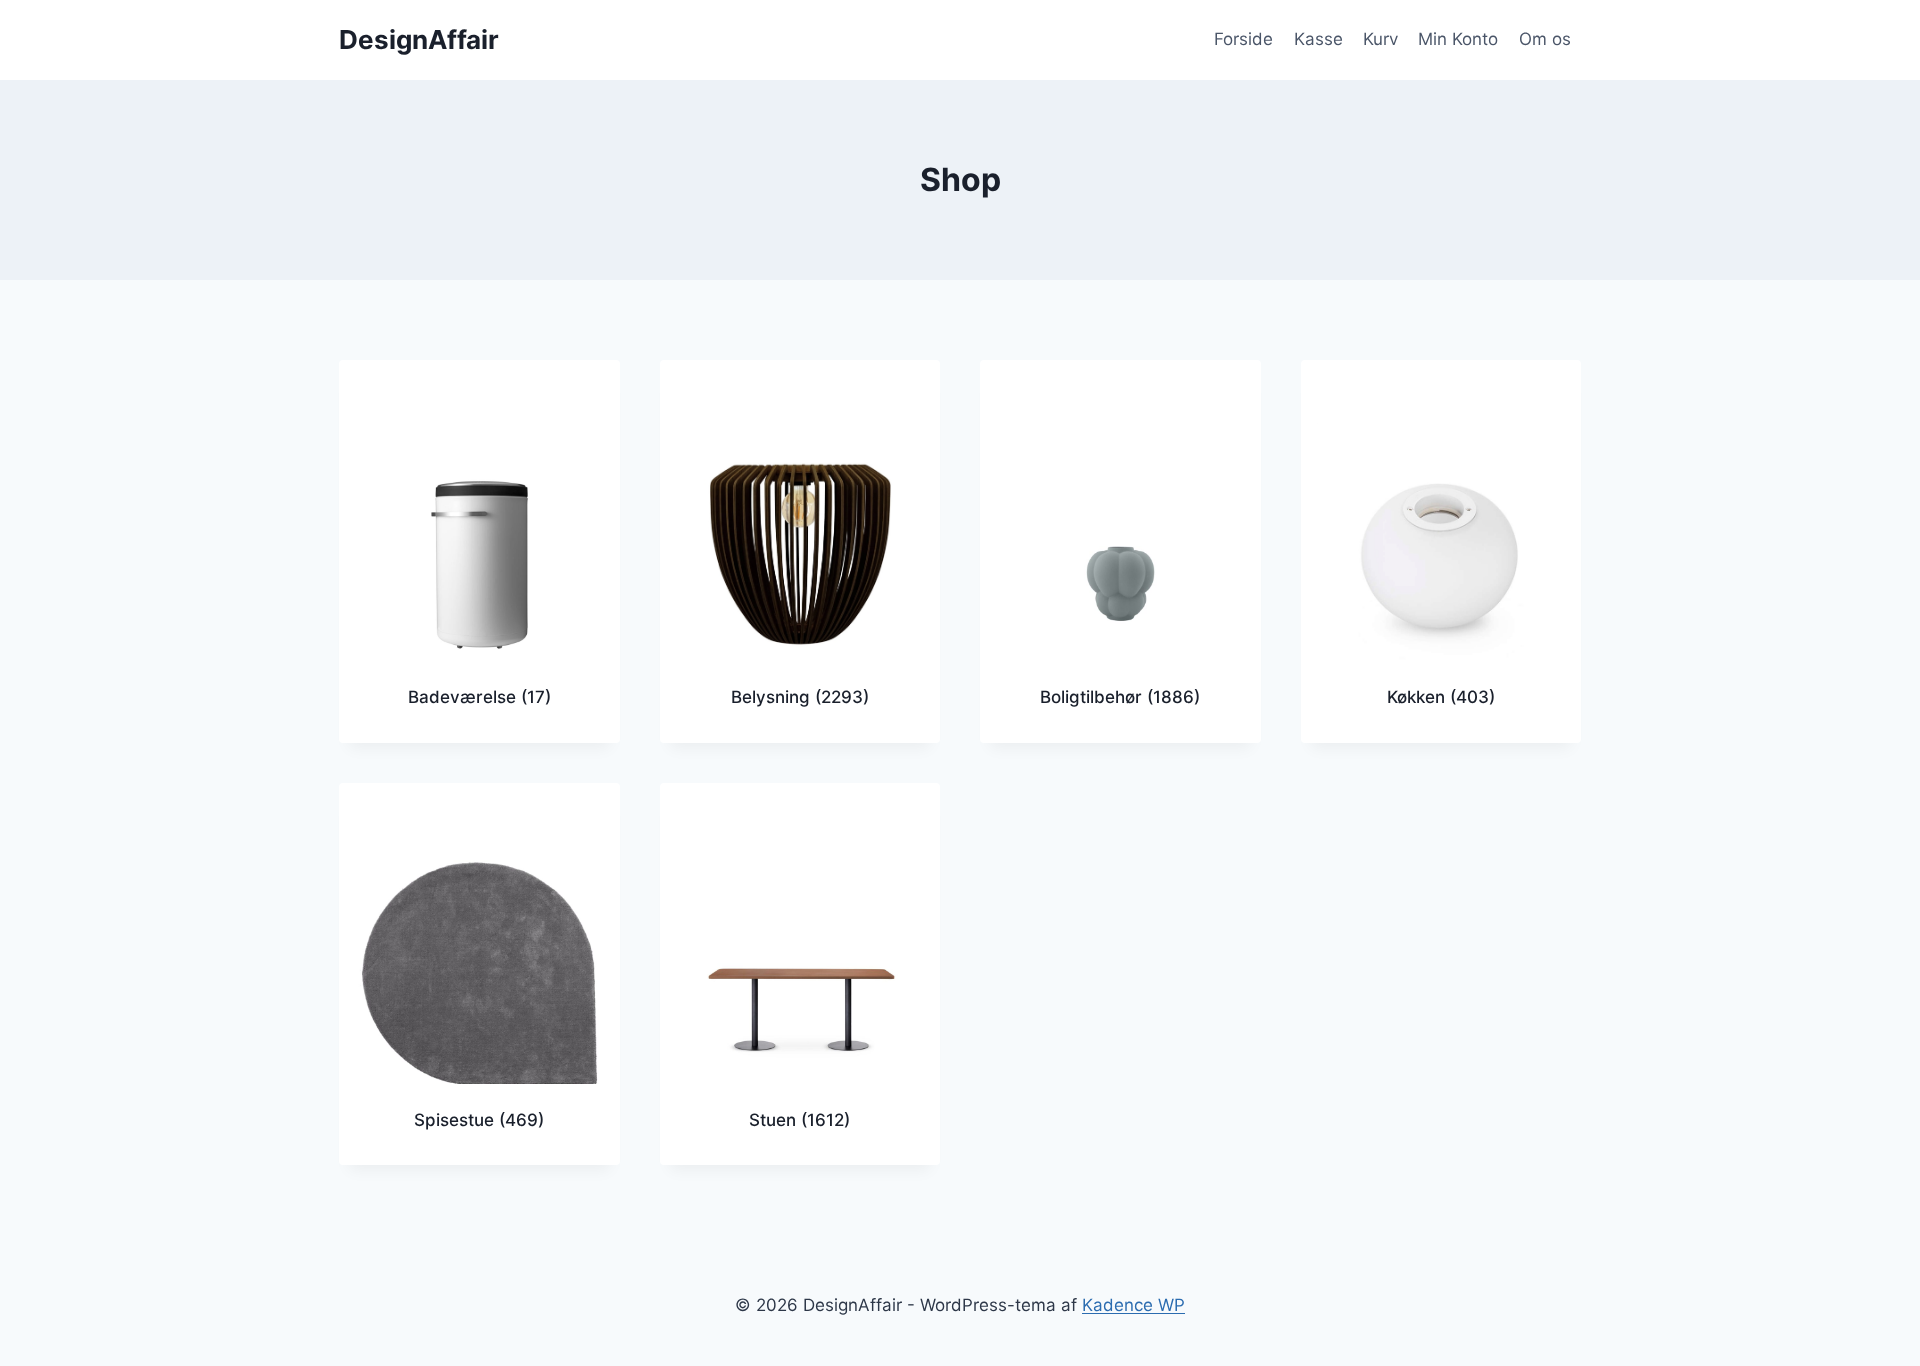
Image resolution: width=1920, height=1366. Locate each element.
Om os (1545, 39)
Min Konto (1458, 39)
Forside (1243, 39)
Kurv (1380, 39)
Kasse (1318, 39)
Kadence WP (1133, 1305)
